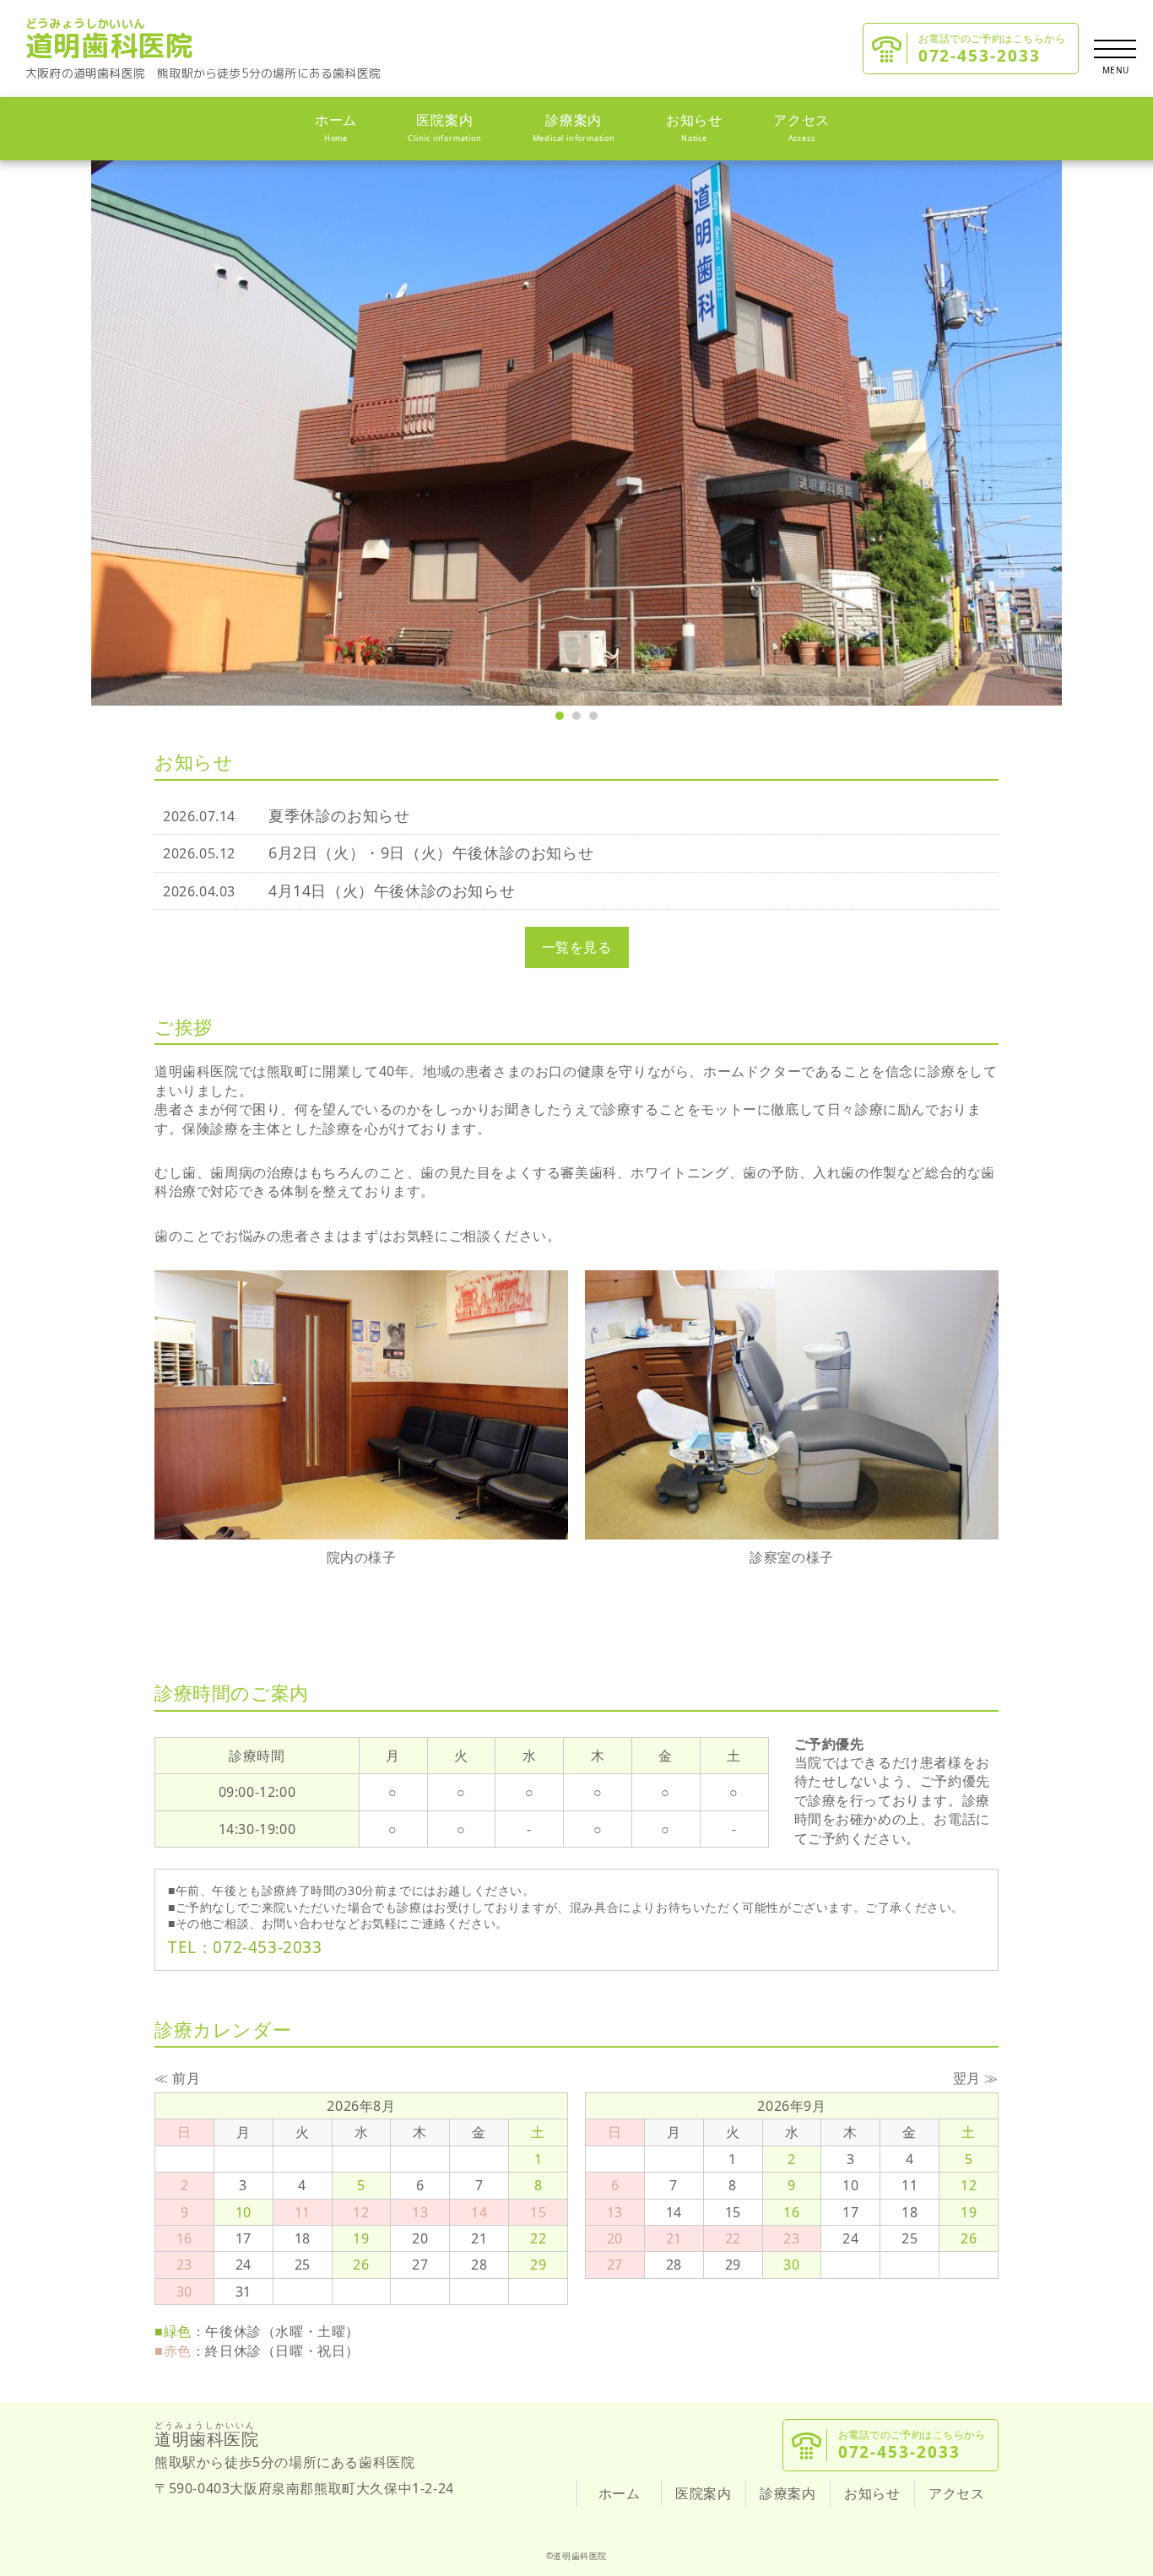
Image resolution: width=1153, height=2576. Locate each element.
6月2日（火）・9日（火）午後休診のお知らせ (431, 852)
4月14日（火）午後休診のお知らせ (392, 890)
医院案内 (444, 127)
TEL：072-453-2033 (245, 1947)
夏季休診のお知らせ (339, 815)
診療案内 (574, 127)
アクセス (801, 127)
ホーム (336, 127)
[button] (560, 716)
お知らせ (694, 127)
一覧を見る (577, 947)
